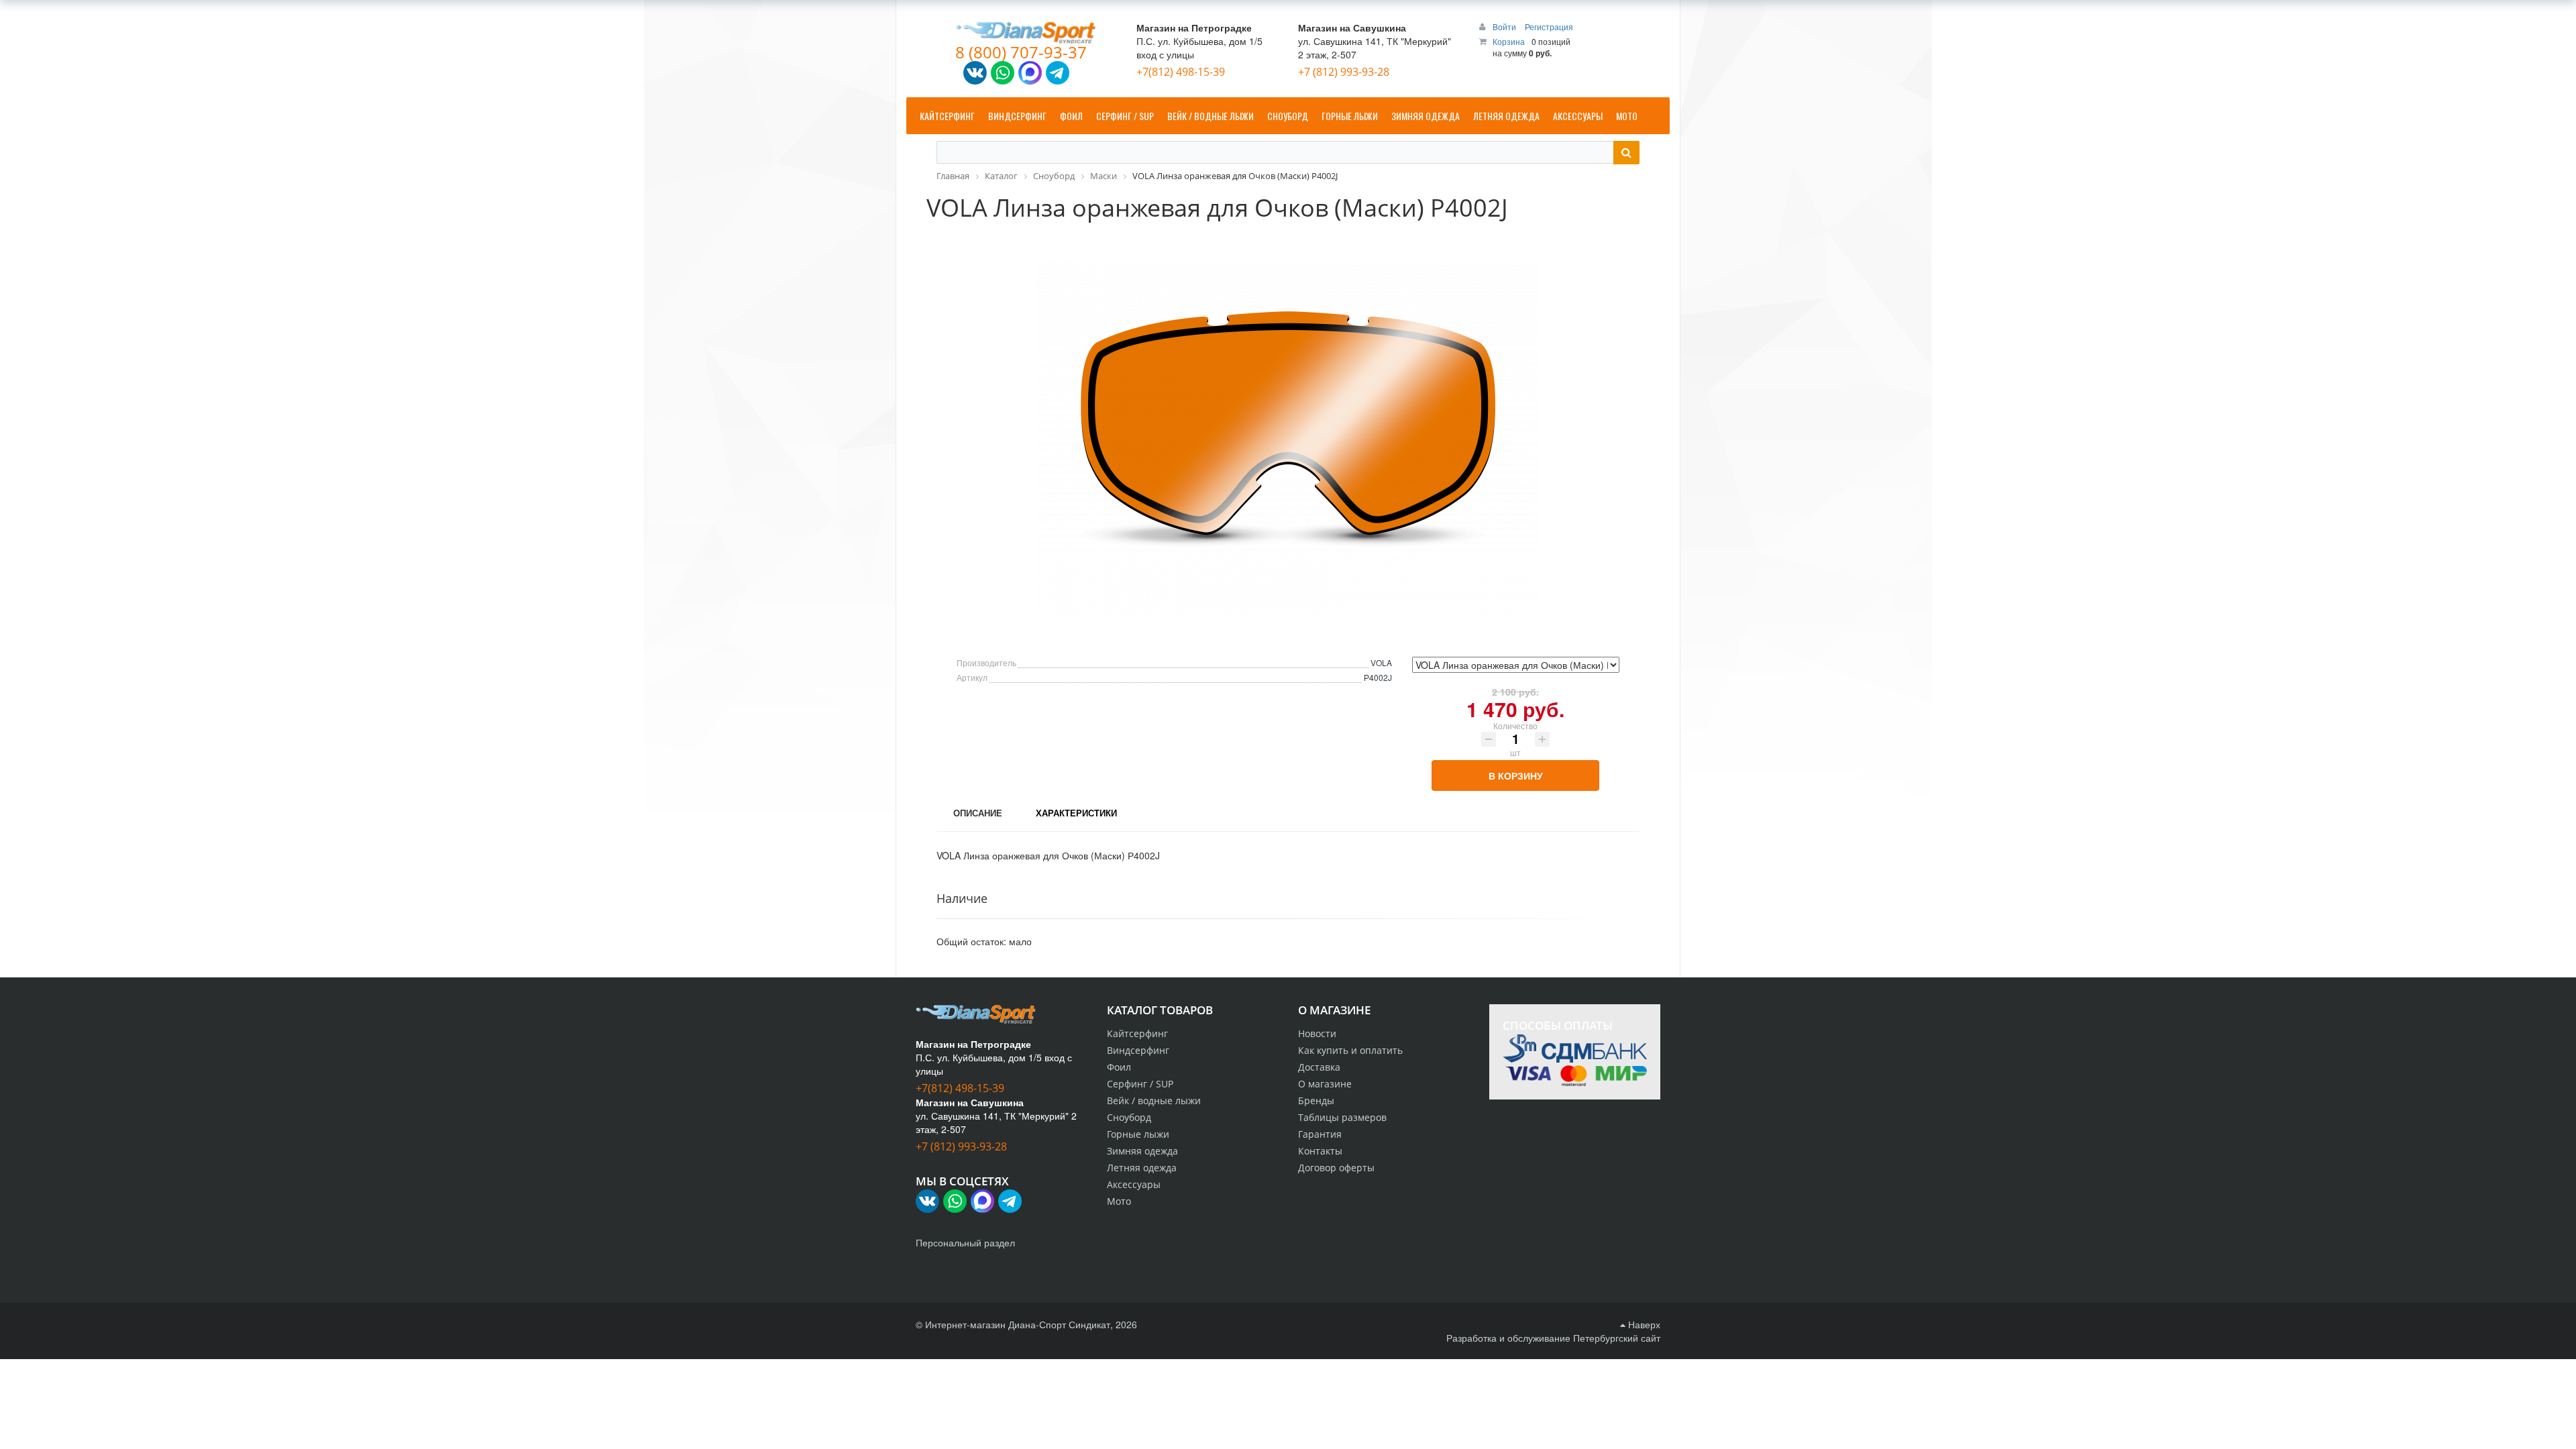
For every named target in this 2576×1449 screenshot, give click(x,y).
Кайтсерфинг (1137, 1033)
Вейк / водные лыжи (1154, 1101)
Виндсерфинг (1138, 1050)
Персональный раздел (965, 1242)
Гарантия (1320, 1134)
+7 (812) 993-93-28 (1344, 72)
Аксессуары (1134, 1184)
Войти (1505, 26)
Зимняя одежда (1142, 1151)
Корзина (1509, 41)
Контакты (1320, 1151)
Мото (1119, 1201)
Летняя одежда (1142, 1168)
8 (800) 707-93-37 (1021, 52)
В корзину (1516, 775)
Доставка (1319, 1067)
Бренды (1316, 1101)
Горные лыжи (1138, 1134)
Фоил (1119, 1067)
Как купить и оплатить (1350, 1050)
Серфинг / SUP (1140, 1084)
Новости (1317, 1033)
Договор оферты (1336, 1168)
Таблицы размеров (1342, 1117)
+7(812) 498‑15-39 (1181, 72)
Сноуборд (1129, 1117)
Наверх (1643, 1324)
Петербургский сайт (1617, 1338)
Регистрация (1549, 26)
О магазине (1325, 1084)
